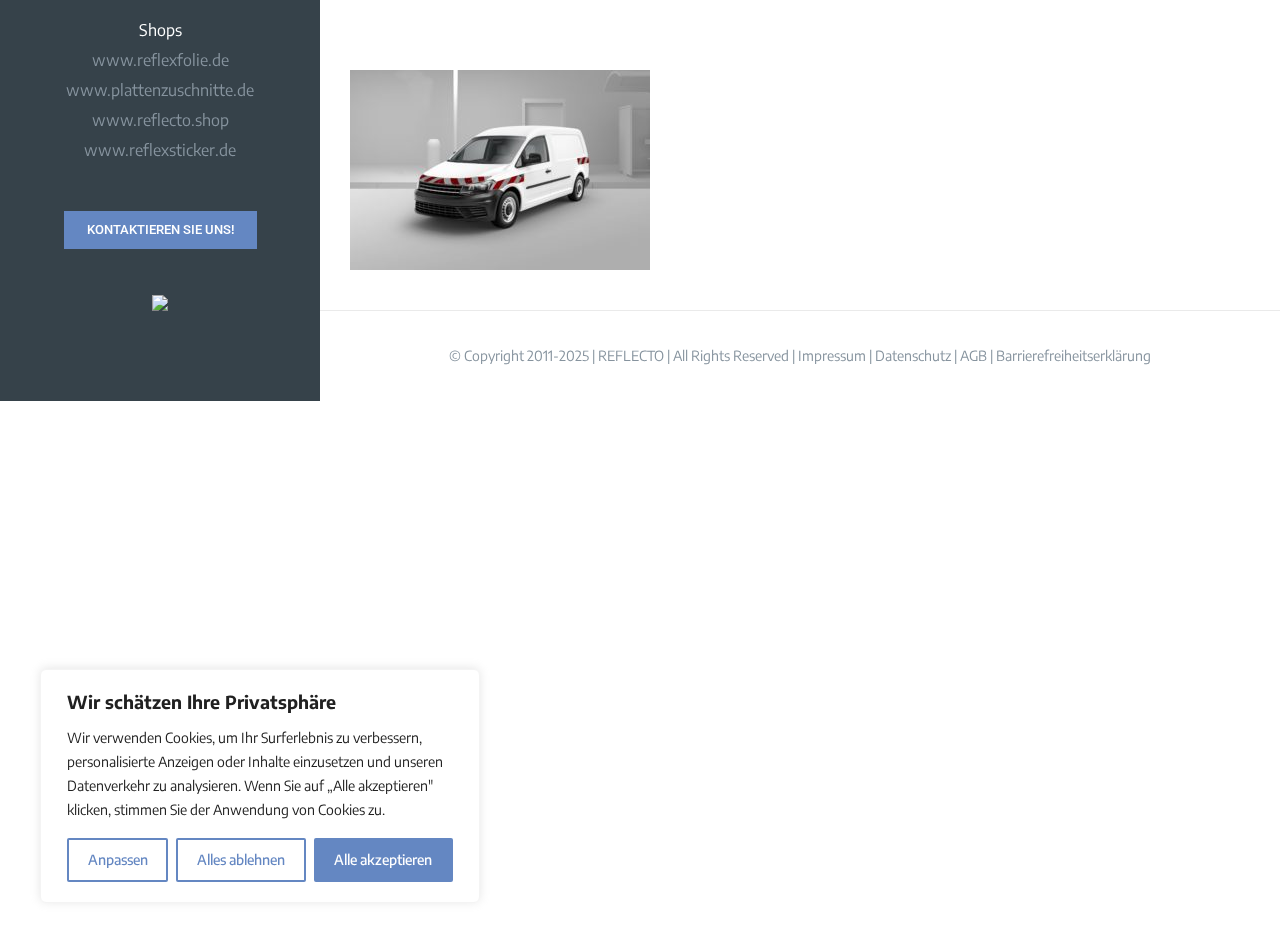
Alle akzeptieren (383, 859)
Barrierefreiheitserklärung (1073, 355)
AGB (973, 355)
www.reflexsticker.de (160, 150)
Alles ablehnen (241, 859)
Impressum (832, 355)
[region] (260, 786)
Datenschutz (913, 355)
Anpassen (118, 859)
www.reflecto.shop (160, 120)
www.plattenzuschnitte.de (160, 90)
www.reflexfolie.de (160, 60)
